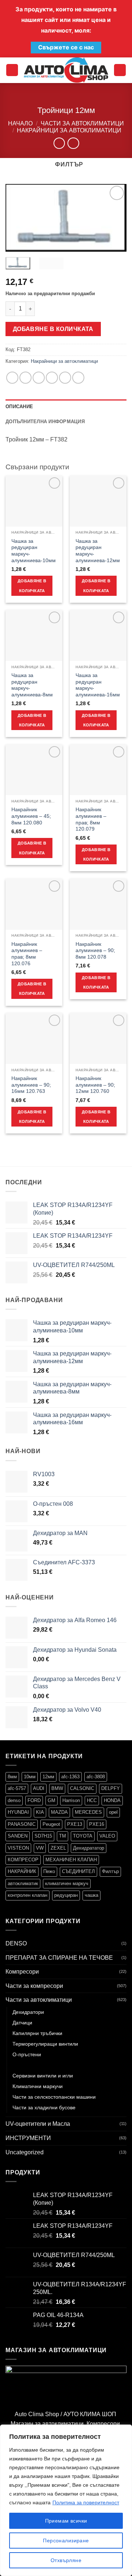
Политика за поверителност (86, 2502)
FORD (34, 1800)
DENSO (16, 1943)
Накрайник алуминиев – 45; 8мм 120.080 (31, 816)
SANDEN (18, 1836)
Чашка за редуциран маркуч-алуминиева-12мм (98, 551)
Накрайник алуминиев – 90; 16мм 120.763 (31, 1085)
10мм (30, 1777)
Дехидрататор (89, 1848)
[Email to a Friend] (52, 378)
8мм (12, 1777)
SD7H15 (43, 1836)
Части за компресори (34, 1986)
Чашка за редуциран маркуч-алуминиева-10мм (34, 551)
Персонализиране (66, 2541)
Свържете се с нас (66, 47)
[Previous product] (73, 143)
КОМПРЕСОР (23, 1860)
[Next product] (59, 143)
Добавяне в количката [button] (32, 586)
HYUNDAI (18, 1812)
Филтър (110, 1871)
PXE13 (75, 1824)
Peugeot (51, 1824)
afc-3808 (96, 1777)
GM (52, 1800)
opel (113, 1812)
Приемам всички (66, 2521)
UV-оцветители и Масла (38, 2124)
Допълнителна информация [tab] (45, 422)
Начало (20, 123)
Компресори (22, 1972)
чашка (91, 1895)
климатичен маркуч (67, 1883)
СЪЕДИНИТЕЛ (78, 1871)
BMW (57, 1788)
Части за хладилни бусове (44, 2107)
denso (14, 1800)
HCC (92, 1800)
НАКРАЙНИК (22, 1871)
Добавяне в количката (53, 329)
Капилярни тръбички (37, 2033)
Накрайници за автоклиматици (69, 130)
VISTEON (18, 1848)
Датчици (22, 2023)
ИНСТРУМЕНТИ (28, 2138)
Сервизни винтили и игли (43, 2076)
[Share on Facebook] (25, 378)
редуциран (66, 1895)
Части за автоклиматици (82, 123)
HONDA (112, 1800)
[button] (12, 70)
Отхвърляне (66, 2560)
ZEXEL (58, 1848)
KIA (40, 1812)
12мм (48, 1777)
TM (63, 1836)
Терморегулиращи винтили (45, 2044)
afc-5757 (17, 1788)
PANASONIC (22, 1824)
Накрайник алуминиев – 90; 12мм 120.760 (95, 1085)
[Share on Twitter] (39, 378)
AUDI (39, 1788)
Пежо (49, 1871)
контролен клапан (27, 1895)
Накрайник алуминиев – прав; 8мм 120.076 (27, 954)
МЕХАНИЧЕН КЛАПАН (71, 1860)
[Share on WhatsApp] (12, 378)
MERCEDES (88, 1812)
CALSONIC (82, 1788)
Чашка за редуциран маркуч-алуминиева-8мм (32, 685)
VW (40, 1848)
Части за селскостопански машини (54, 2097)
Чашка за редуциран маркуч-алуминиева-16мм (98, 685)
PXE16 (97, 1824)
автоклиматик (23, 1883)
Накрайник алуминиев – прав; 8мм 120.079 (91, 819)
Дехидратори (28, 2012)
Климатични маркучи (38, 2086)
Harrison (71, 1800)
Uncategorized (25, 2152)
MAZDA (59, 1812)
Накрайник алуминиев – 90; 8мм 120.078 (95, 951)
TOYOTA (83, 1836)
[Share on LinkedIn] (78, 378)
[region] (66, 2500)
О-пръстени (27, 2054)
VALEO (107, 1836)
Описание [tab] (19, 407)
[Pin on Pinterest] (65, 378)
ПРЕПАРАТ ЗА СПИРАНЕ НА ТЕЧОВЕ (59, 1958)
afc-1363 (70, 1777)
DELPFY (111, 1788)
